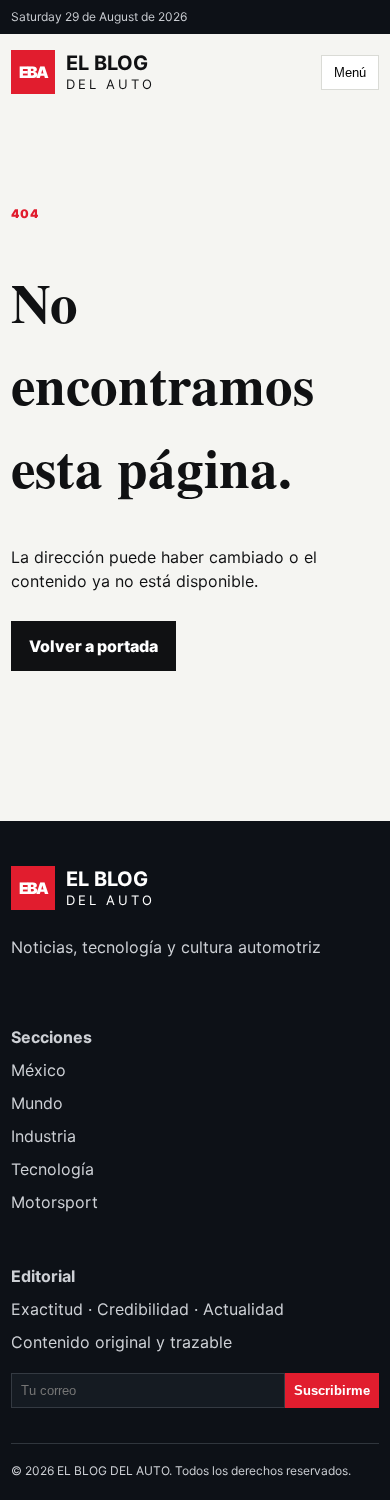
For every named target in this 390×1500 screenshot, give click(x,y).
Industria (43, 1136)
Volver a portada (93, 646)
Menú (350, 72)
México (38, 1070)
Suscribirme (332, 1390)
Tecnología (52, 1169)
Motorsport (54, 1202)
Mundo (37, 1103)
